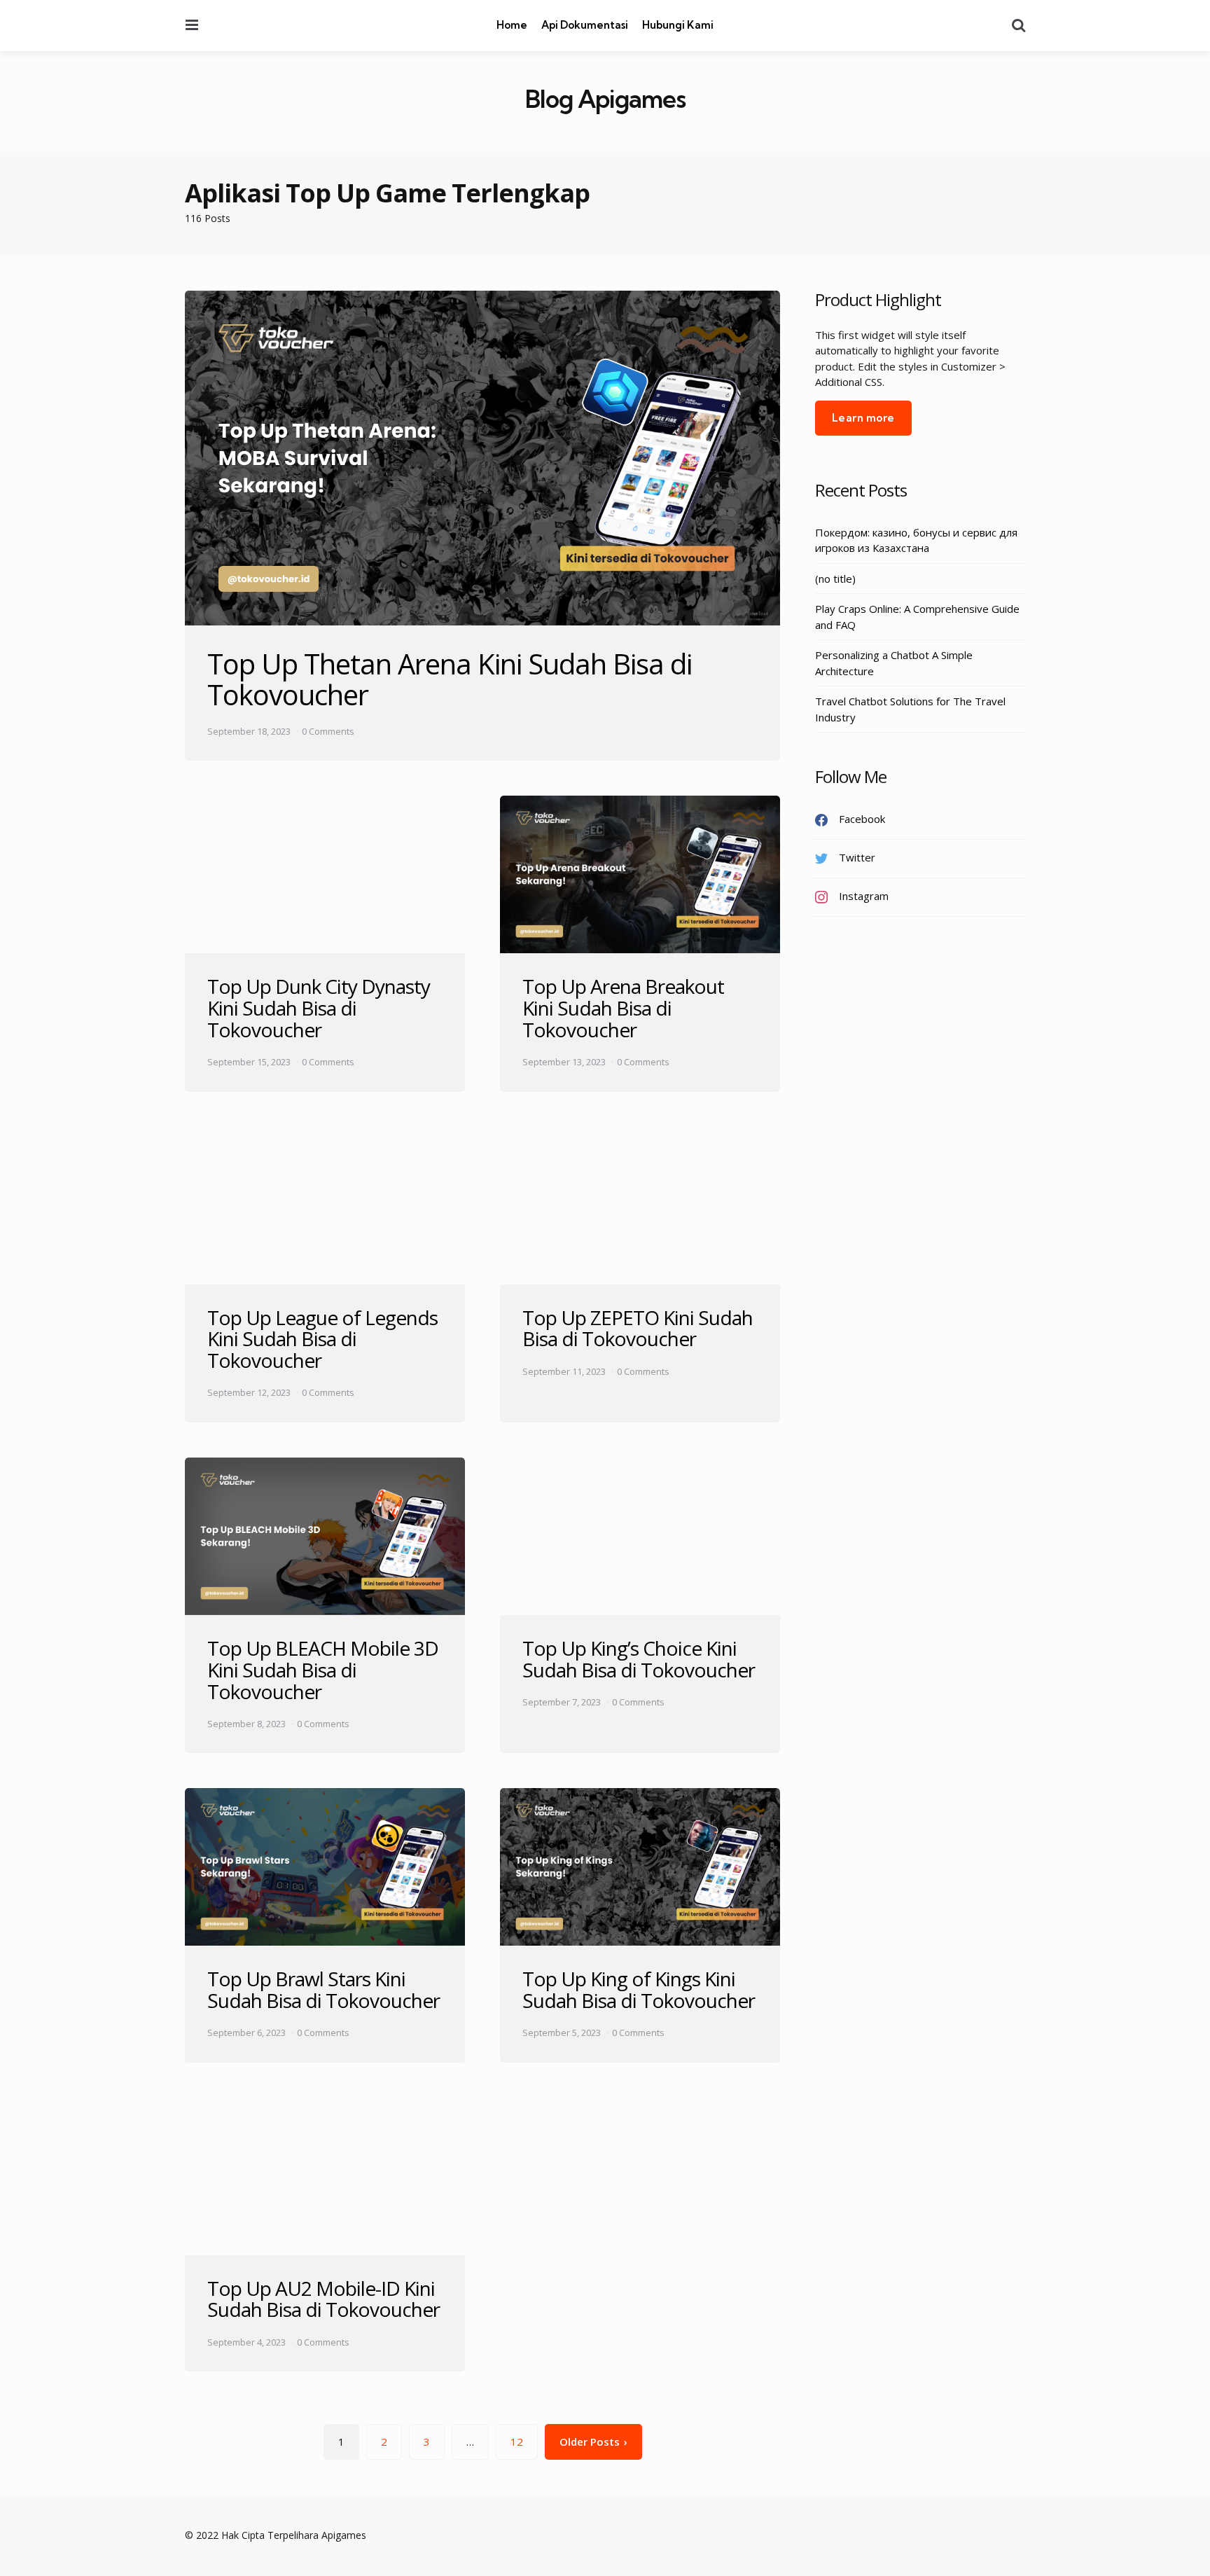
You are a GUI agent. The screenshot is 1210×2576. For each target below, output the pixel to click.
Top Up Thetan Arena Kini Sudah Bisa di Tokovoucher (450, 679)
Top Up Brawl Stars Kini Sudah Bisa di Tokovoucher (324, 1989)
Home (512, 25)
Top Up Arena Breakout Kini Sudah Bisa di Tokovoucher (623, 1008)
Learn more (863, 418)
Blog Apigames (605, 99)
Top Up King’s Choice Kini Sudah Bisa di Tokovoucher (639, 1659)
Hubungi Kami (678, 25)
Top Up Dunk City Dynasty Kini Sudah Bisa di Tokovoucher (319, 1008)
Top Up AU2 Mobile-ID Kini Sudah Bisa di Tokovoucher (324, 2299)
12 (517, 2442)
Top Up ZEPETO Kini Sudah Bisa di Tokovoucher (638, 1328)
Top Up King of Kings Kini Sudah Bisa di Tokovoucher (639, 1989)
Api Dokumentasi (585, 25)
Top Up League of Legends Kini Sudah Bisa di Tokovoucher (322, 1339)
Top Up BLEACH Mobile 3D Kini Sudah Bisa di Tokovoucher (323, 1670)
